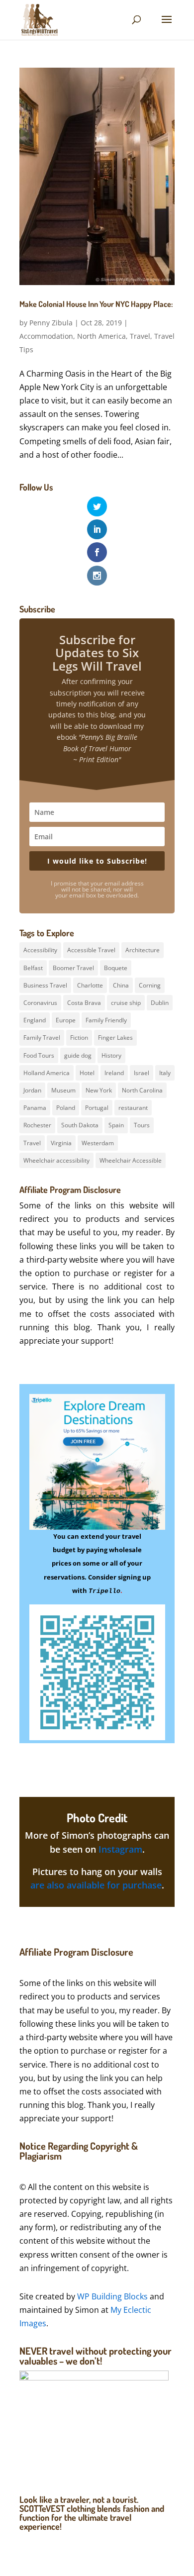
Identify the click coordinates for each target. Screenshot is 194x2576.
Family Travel (42, 1038)
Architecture (143, 950)
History (111, 1055)
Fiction (79, 1038)
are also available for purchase (96, 1885)
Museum (63, 1090)
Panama (35, 1108)
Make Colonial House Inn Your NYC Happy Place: (96, 308)
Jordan (32, 1090)
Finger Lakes (115, 1038)
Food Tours (39, 1055)
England (35, 1020)
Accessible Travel (91, 950)
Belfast (33, 968)
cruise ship (126, 1003)
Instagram (120, 1849)
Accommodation (46, 336)
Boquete (116, 968)
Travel (140, 336)
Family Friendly (106, 1020)
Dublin (160, 1003)
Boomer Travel (73, 968)
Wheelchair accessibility (56, 1160)
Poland (66, 1108)
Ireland (114, 1073)
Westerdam (98, 1143)
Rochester (37, 1125)
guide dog (78, 1055)
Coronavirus (40, 1003)
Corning (150, 985)
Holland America (47, 1073)
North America (101, 336)
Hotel (87, 1073)
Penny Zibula (51, 323)
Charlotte (90, 985)
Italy (165, 1073)
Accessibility (40, 950)
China (121, 985)
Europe (66, 1020)
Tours (142, 1125)
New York (99, 1090)
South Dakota (80, 1125)
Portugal (97, 1108)
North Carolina (142, 1090)
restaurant (133, 1108)
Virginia (61, 1143)
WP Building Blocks (112, 2296)
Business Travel (45, 985)
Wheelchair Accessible (131, 1160)
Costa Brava (84, 1003)
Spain (116, 1125)
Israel (142, 1073)
